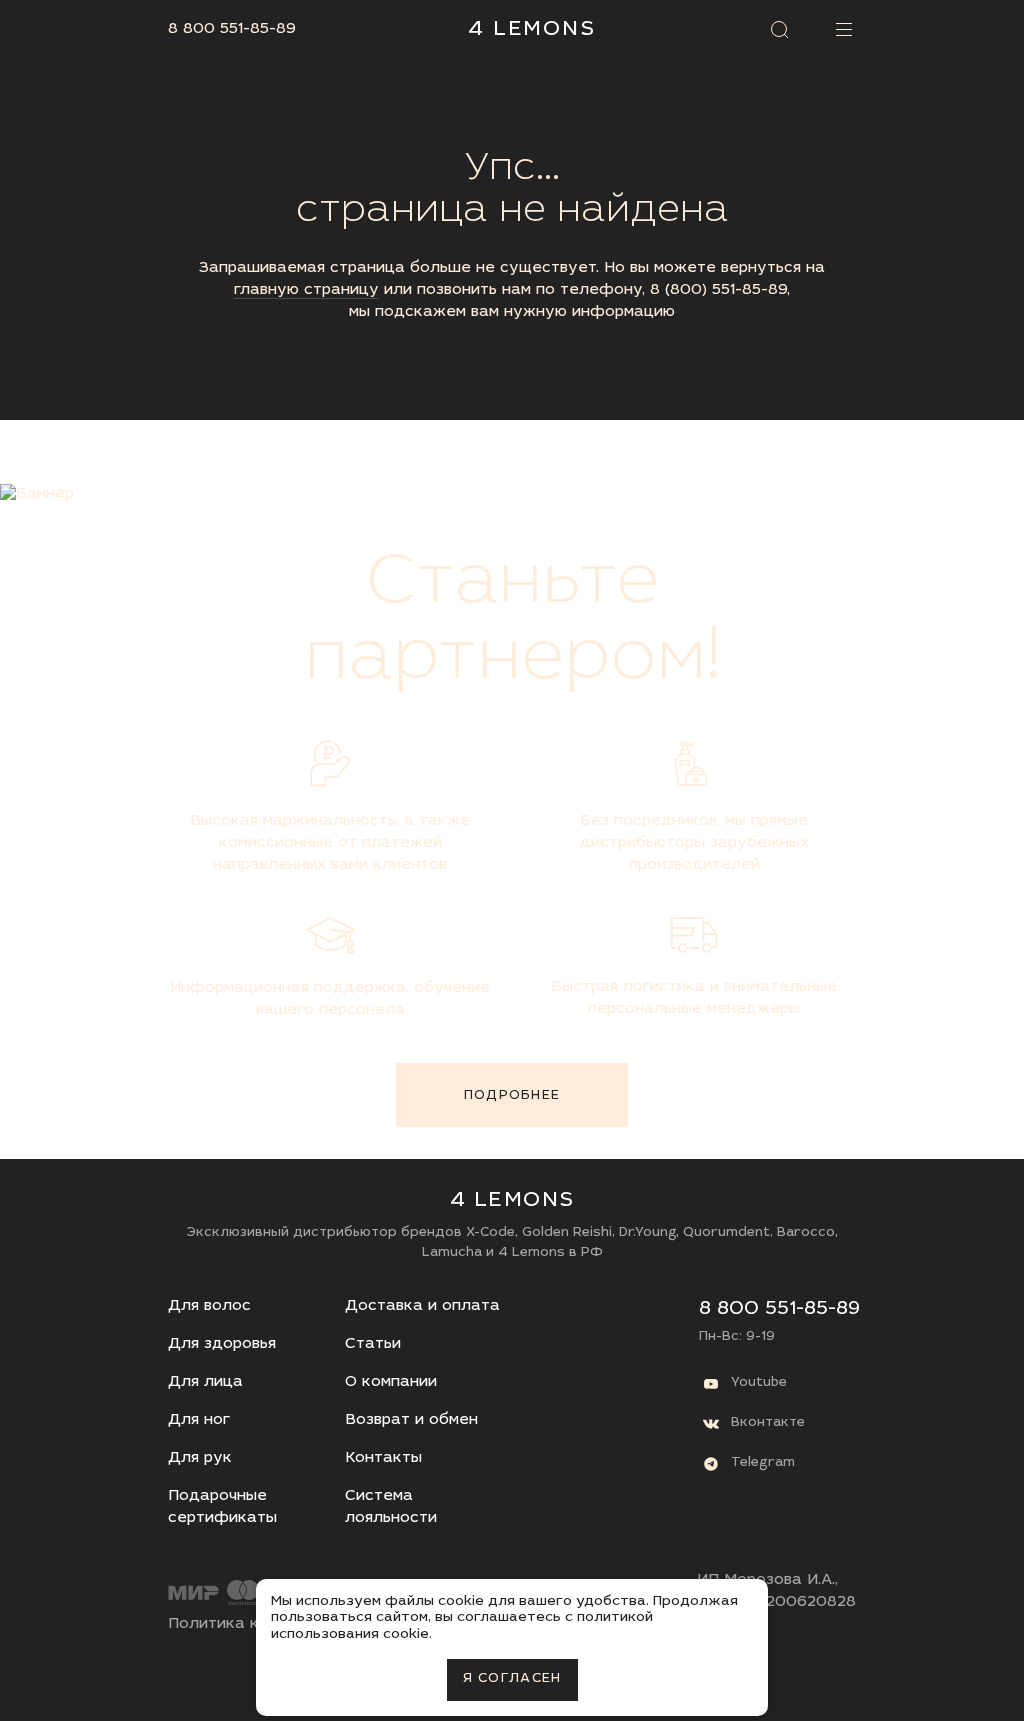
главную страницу (306, 290)
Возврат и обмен (411, 1420)
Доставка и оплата (422, 1306)
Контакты (383, 1458)
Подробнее (512, 1096)
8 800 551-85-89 (232, 29)
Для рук (200, 1458)
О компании (391, 1382)
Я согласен (512, 1679)
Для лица (205, 1382)
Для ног (199, 1420)
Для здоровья (222, 1344)
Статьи (373, 1344)
